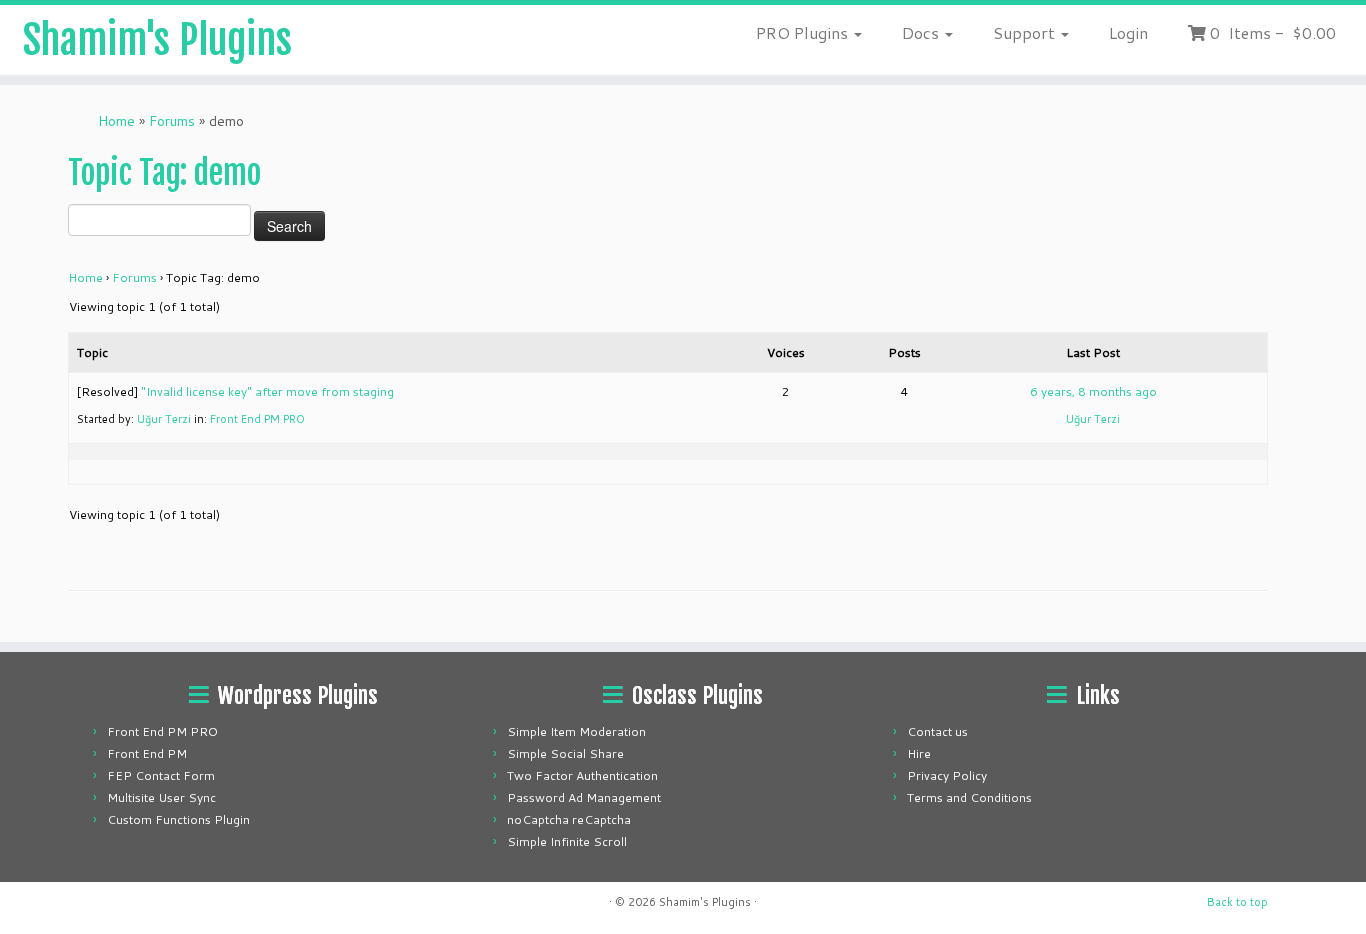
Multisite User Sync (161, 797)
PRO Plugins (804, 32)
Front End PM (147, 753)
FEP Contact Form (161, 775)
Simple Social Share (565, 753)
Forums (172, 121)
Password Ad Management (584, 797)
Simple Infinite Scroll (567, 841)
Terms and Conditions (969, 797)
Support (1026, 32)
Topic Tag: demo (164, 173)
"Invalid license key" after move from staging (267, 391)
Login (1128, 32)
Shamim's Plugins (157, 40)
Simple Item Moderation (576, 731)
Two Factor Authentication (582, 775)
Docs (922, 32)
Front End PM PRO (257, 419)
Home (116, 121)
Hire (919, 753)
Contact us (937, 731)
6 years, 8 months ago (1093, 391)
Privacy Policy (947, 775)
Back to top (1237, 902)
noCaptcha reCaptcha (569, 819)
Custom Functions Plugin (178, 819)
